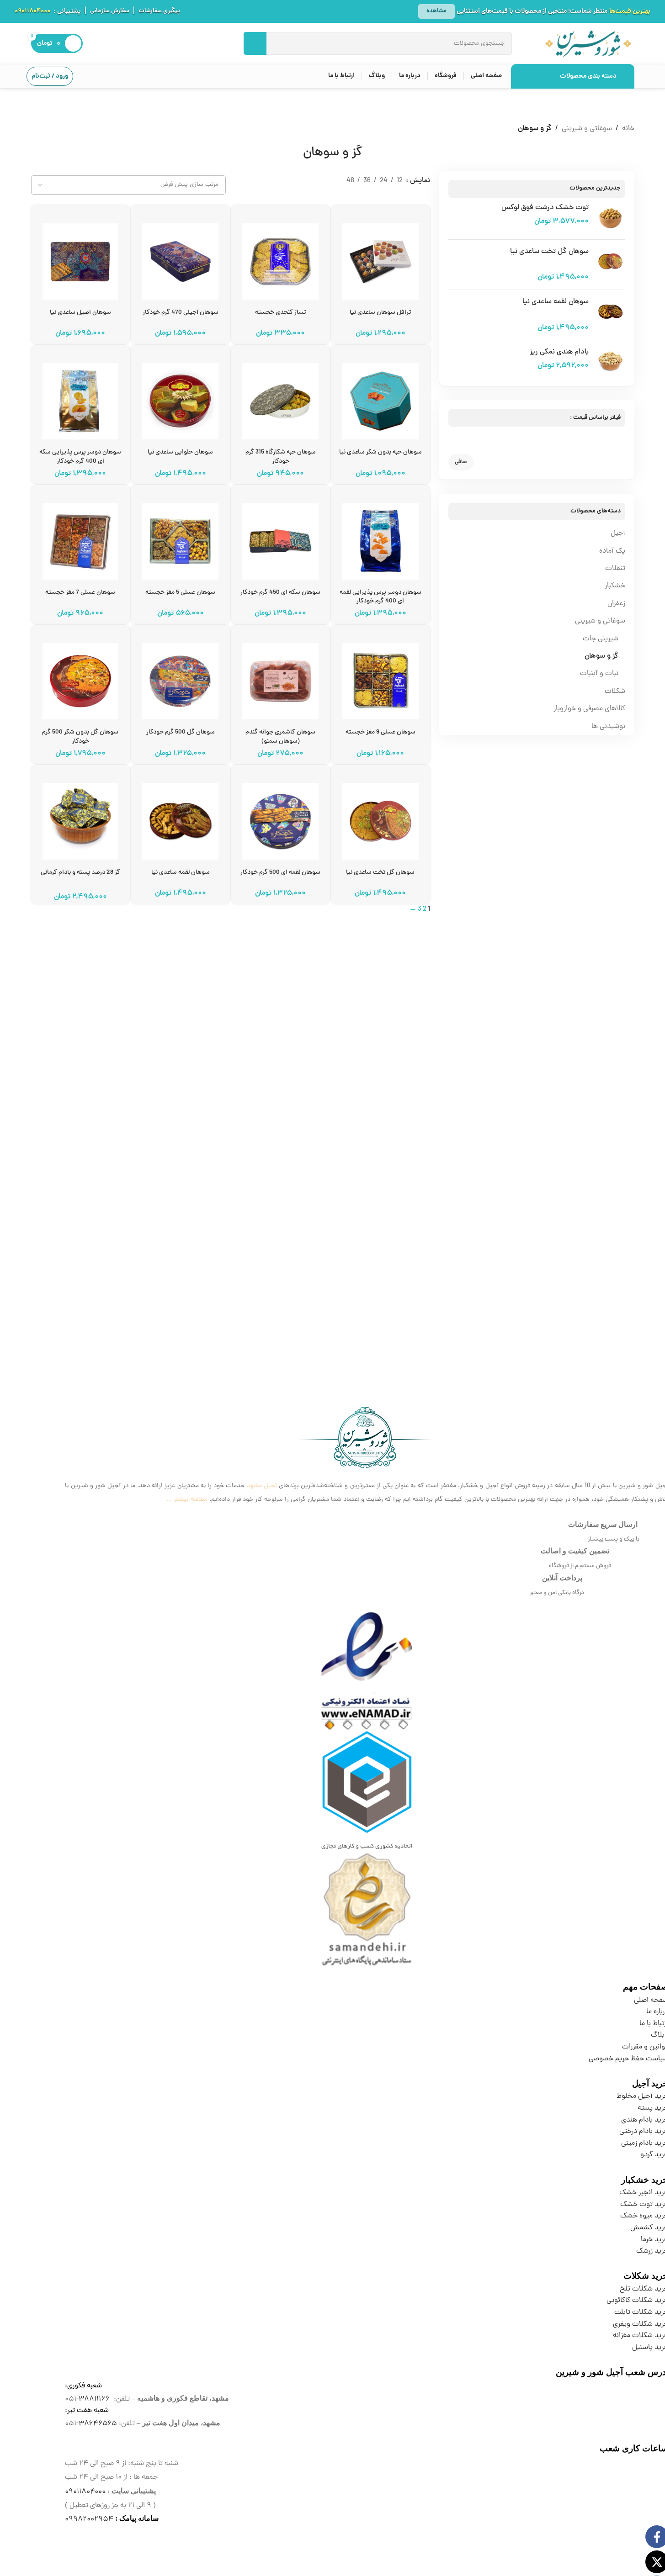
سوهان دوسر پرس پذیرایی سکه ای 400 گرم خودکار (80, 457)
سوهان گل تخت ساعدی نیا (549, 252)
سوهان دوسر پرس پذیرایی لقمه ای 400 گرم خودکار (380, 597)
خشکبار (615, 586)
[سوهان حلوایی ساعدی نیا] (180, 398)
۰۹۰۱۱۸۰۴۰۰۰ (32, 11)
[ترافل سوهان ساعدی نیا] (380, 258)
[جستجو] (255, 43)
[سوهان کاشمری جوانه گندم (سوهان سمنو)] (280, 678)
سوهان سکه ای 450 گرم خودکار (280, 593)
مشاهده (436, 11)
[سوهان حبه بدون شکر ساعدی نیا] (380, 398)
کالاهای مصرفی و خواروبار (589, 709)
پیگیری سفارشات (159, 11)
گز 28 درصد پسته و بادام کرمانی (80, 873)
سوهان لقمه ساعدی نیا (556, 302)
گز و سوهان (601, 656)
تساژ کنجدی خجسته (280, 313)
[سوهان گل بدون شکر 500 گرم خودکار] (81, 678)
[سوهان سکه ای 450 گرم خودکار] (280, 538)
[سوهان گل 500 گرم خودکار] (180, 678)
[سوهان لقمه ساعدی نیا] (610, 315)
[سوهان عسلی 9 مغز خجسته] (380, 678)
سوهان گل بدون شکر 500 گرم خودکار (80, 737)
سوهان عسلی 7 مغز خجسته (80, 593)
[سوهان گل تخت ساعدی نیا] (610, 265)
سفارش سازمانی (110, 11)
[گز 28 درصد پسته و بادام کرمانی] (81, 818)
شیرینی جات (601, 639)
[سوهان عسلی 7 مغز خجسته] (81, 538)
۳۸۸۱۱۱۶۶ (94, 2399)
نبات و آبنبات (599, 674)
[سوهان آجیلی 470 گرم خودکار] (180, 258)
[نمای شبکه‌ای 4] (391, 194)
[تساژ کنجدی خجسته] (280, 258)
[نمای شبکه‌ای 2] (425, 194)
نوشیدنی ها (608, 727)
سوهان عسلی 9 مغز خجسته (380, 732)
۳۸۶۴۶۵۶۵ (98, 2424)
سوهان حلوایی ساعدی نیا (180, 452)
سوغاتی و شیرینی (587, 129)
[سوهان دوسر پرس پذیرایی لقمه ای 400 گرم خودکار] (380, 538)
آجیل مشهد (262, 1486)
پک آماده (612, 551)
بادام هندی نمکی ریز (559, 352)
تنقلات (615, 569)
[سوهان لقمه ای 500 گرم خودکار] (280, 818)
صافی (461, 462)
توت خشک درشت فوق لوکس (545, 208)
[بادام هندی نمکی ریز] (610, 362)
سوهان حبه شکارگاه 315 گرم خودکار (281, 457)
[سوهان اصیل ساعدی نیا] (81, 258)
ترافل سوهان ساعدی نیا (380, 313)
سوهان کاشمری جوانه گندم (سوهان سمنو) (280, 737)
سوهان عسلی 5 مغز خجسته (180, 593)
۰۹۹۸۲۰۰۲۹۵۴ (89, 2519)
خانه (628, 129)
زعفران (616, 604)
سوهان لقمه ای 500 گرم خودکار (280, 873)
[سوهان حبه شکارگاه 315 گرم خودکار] (280, 398)
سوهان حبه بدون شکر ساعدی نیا (380, 452)
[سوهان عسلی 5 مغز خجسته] (180, 538)
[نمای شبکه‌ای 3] (407, 194)
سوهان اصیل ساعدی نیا (80, 313)
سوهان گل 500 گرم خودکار (181, 732)
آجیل (618, 533)
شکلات (615, 692)
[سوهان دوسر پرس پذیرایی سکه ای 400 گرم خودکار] (81, 398)
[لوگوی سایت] (588, 44)
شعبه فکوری (85, 2386)
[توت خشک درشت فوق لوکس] (610, 218)
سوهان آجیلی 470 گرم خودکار (181, 313)
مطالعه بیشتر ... (187, 1500)
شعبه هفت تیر (88, 2411)
